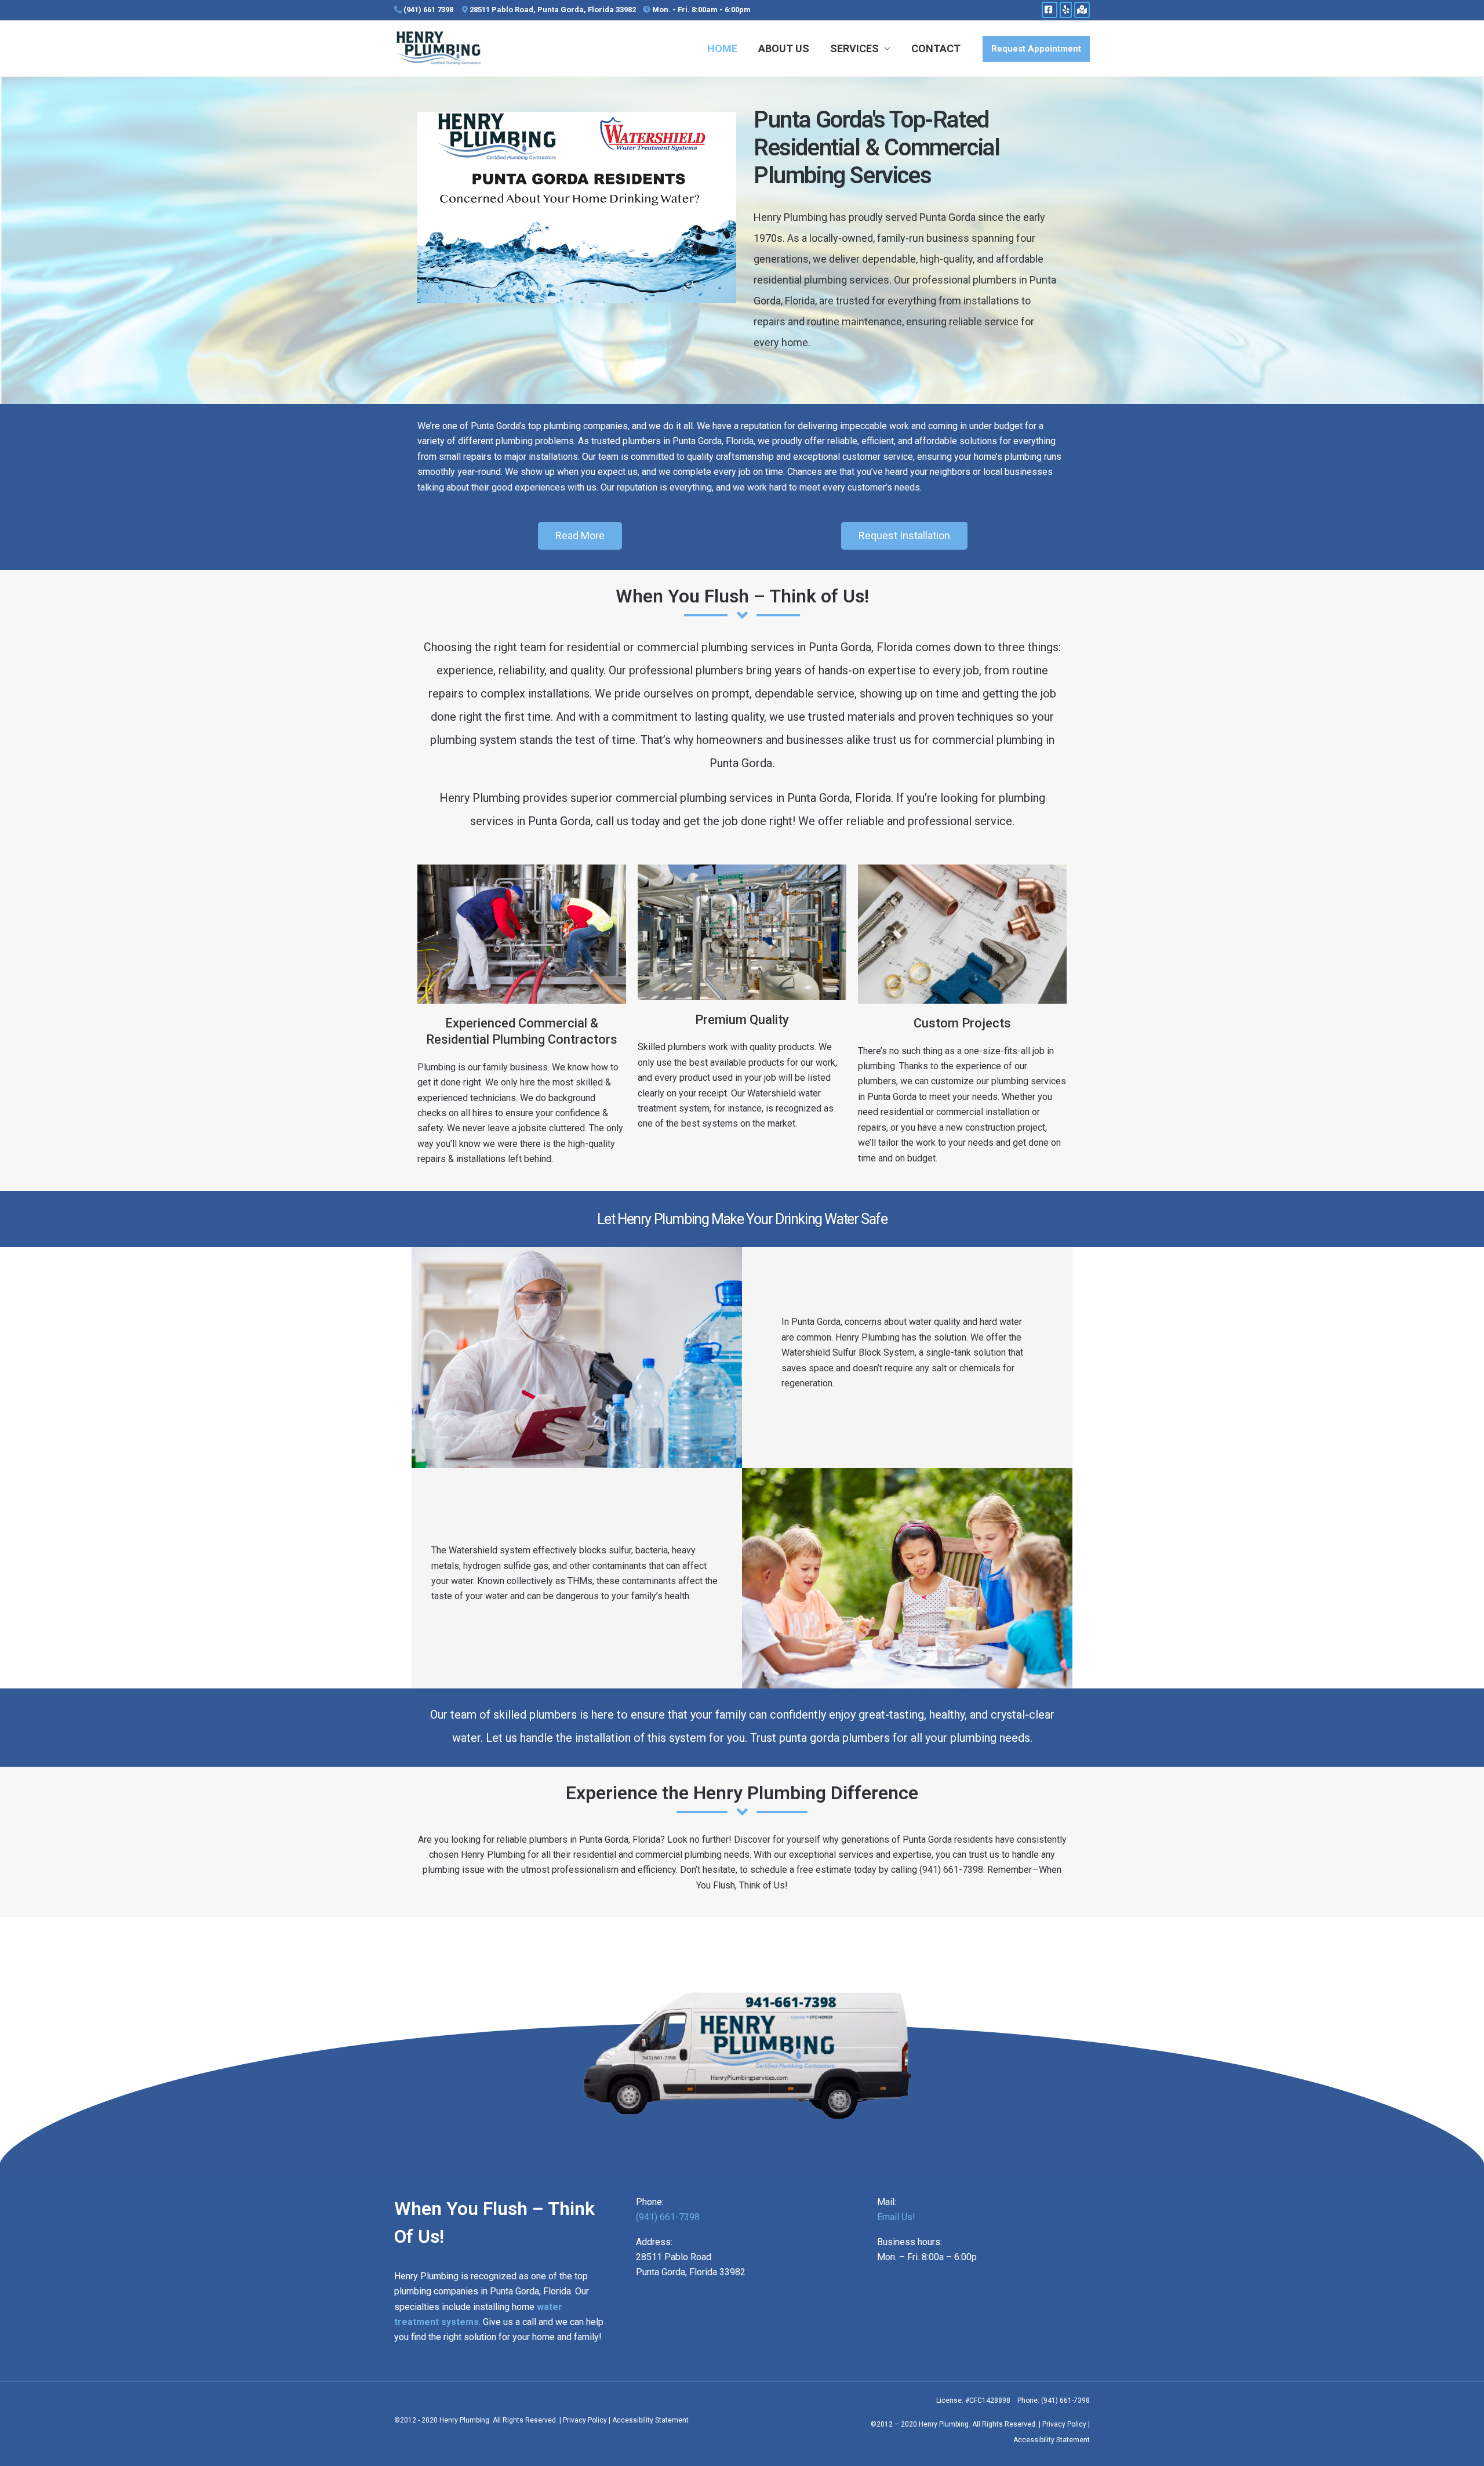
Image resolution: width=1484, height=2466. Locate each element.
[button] (1036, 49)
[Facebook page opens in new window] (1050, 10)
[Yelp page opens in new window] (1066, 10)
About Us (784, 48)
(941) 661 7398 (428, 10)
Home (722, 48)
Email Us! (896, 2217)
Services (854, 48)
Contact (936, 48)
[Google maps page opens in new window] (1082, 10)
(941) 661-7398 (668, 2217)
